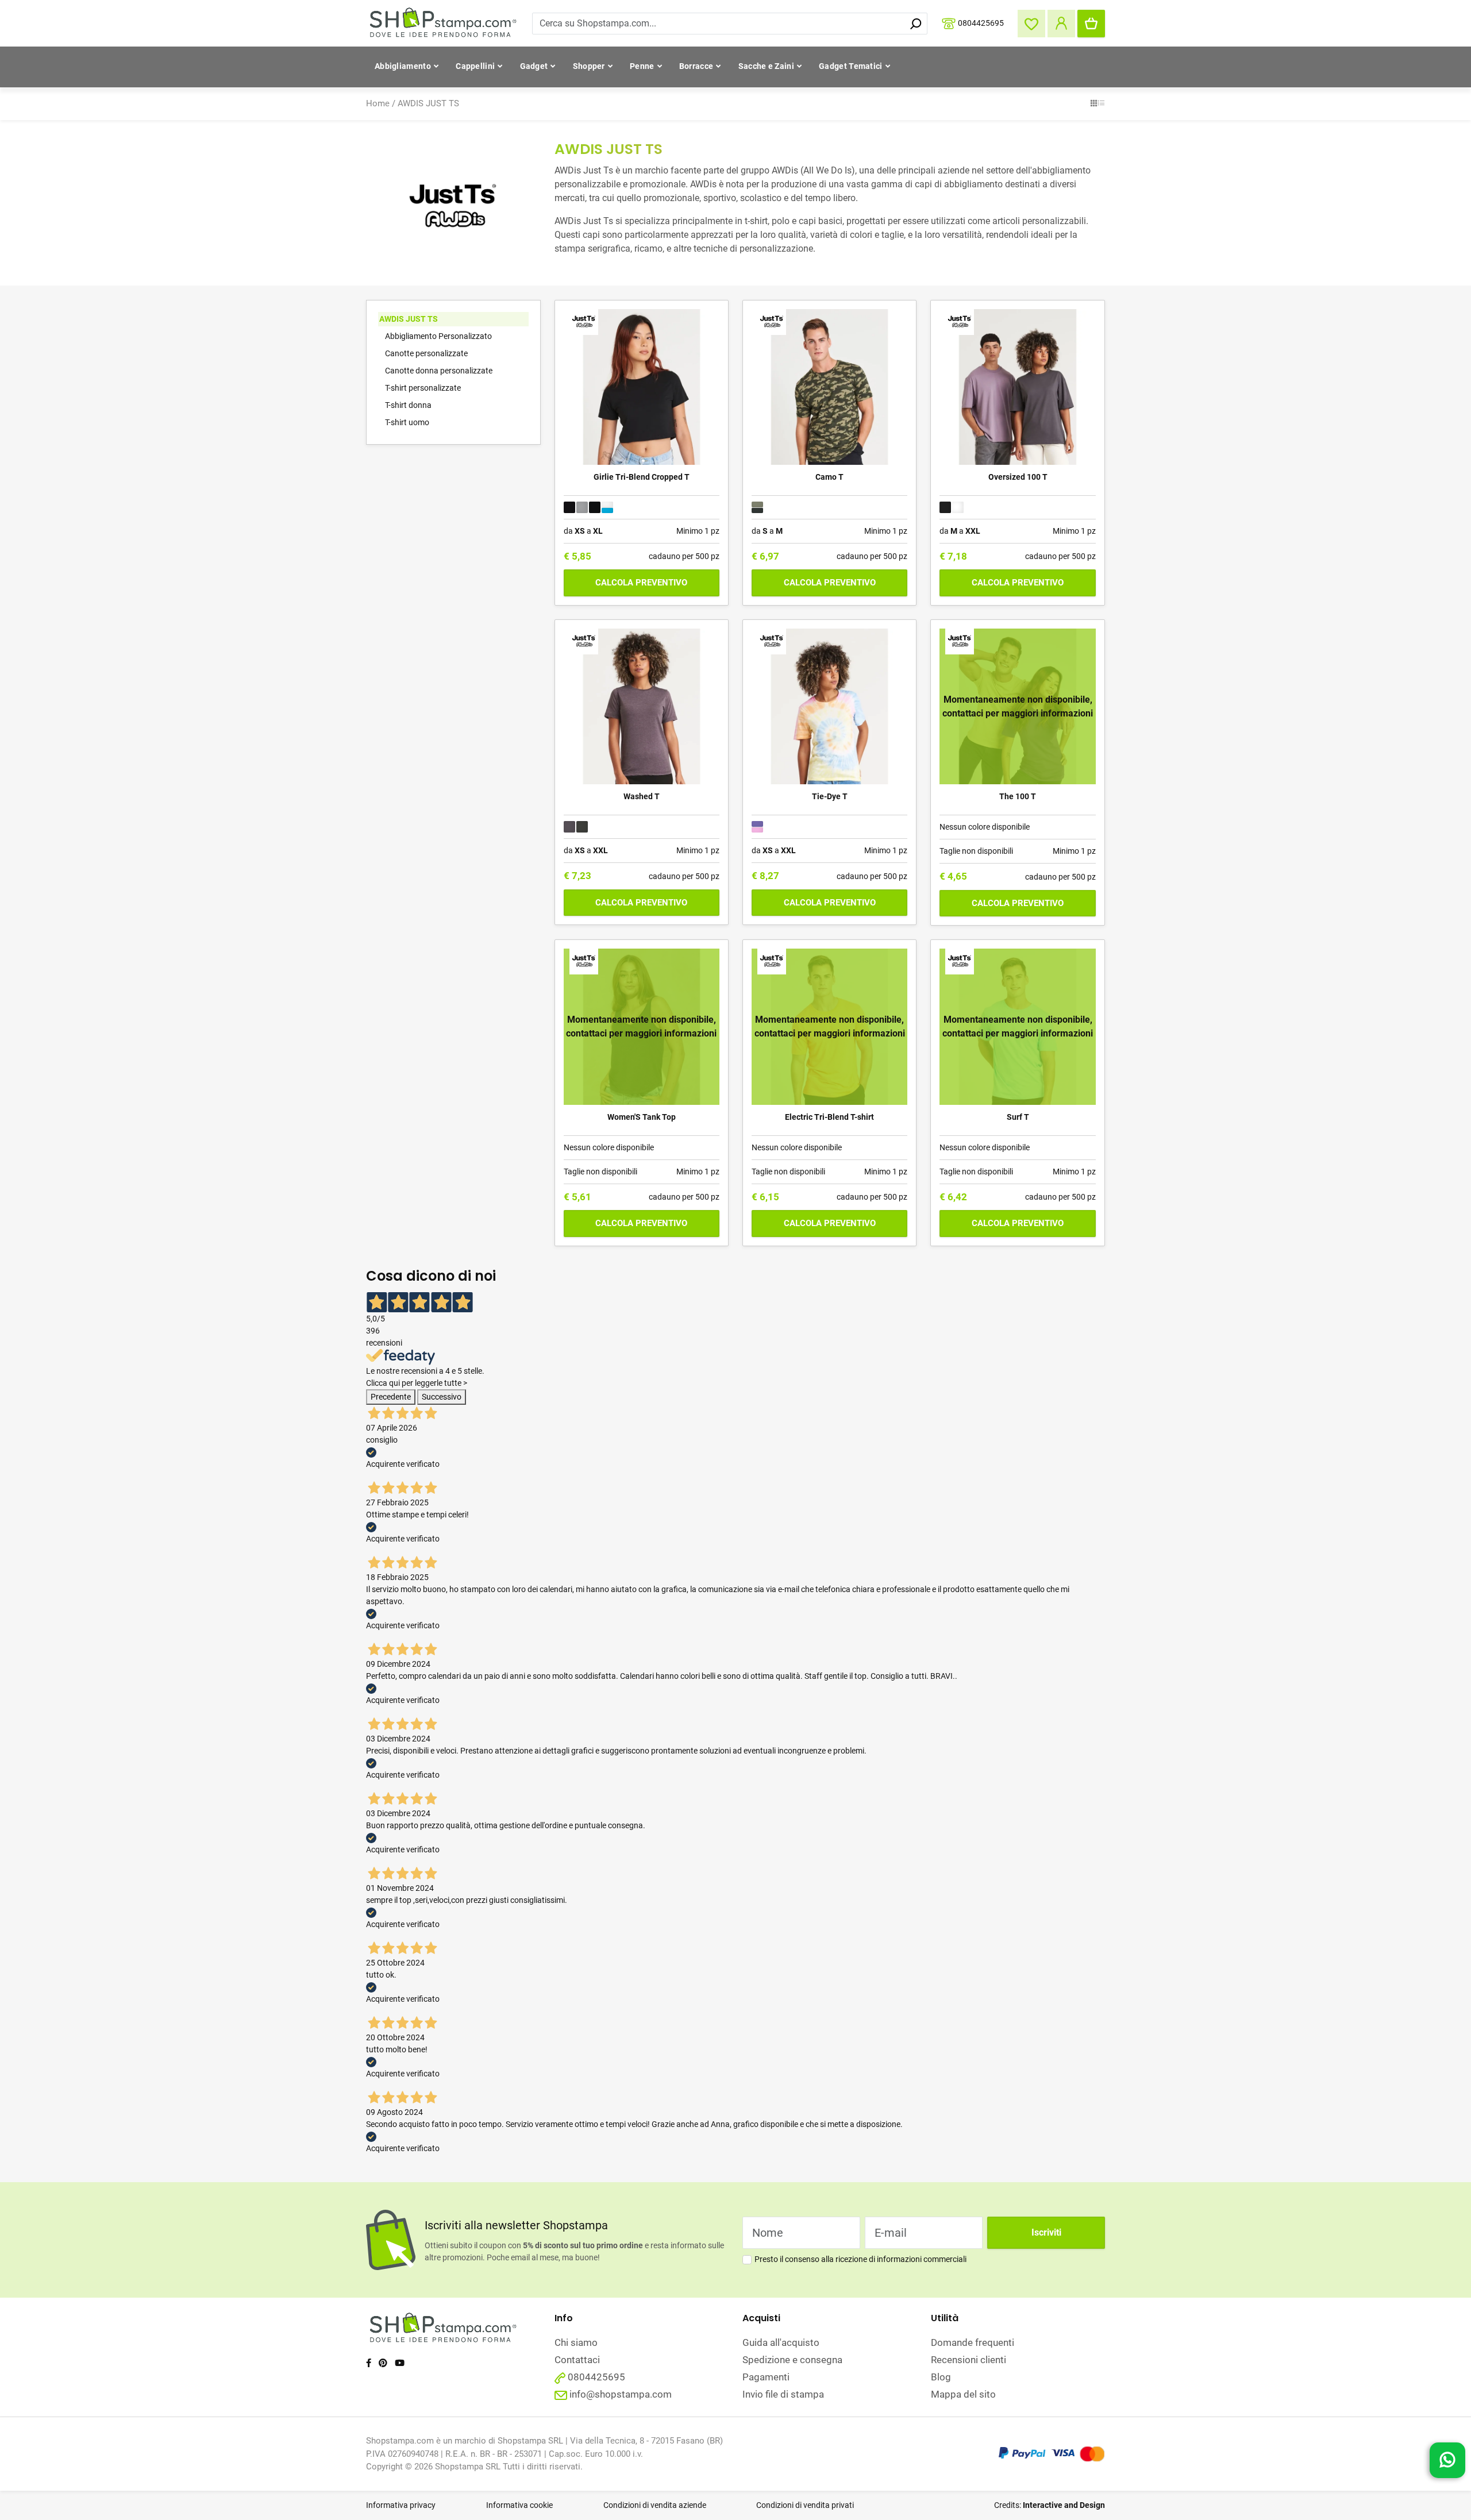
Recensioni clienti (969, 2360)
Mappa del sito (963, 2394)
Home (378, 103)
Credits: (1050, 2505)
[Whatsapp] (1447, 2461)
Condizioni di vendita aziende (655, 2505)
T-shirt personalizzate (423, 388)
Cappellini (475, 66)
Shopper (589, 66)
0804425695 (981, 22)
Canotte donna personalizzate (439, 371)
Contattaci (577, 2360)
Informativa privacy (401, 2505)
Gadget (534, 66)
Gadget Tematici (851, 66)
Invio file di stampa (783, 2394)
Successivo (442, 1397)
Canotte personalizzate (426, 353)
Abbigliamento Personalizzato (438, 336)
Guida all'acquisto (781, 2342)
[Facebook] (369, 2363)
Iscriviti (1046, 2232)
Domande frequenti (973, 2342)
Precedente (391, 1397)
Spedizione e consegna (792, 2360)
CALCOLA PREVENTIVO (641, 583)
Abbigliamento (403, 66)
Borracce (696, 66)
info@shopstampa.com (621, 2394)
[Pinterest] (383, 2363)
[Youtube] (400, 2363)
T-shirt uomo (407, 422)
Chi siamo (576, 2342)
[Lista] (1101, 104)
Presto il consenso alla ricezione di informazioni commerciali (860, 2259)
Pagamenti (766, 2377)
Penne (642, 66)
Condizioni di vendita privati (805, 2505)
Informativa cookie (519, 2505)
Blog (941, 2377)
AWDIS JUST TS (428, 103)
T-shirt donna (408, 405)
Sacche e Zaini (766, 66)
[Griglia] (1094, 104)
